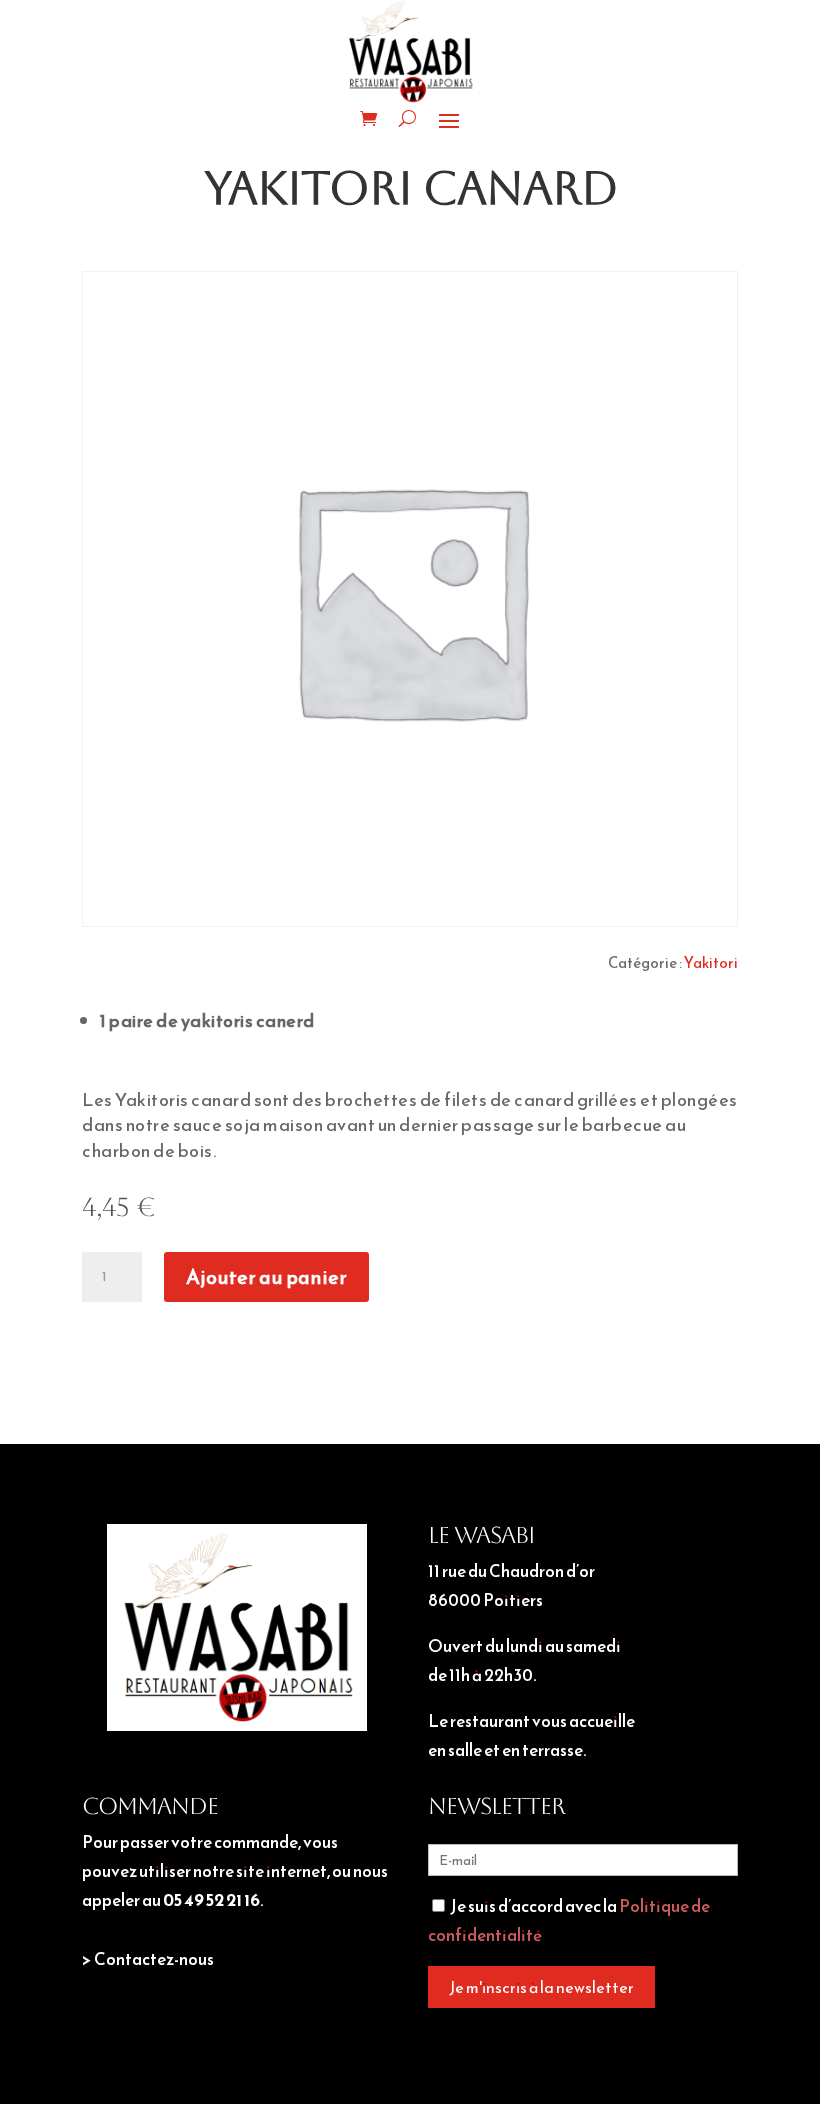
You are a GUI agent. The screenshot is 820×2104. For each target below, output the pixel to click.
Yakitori (711, 962)
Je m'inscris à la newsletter (541, 1987)
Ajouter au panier (266, 1277)
